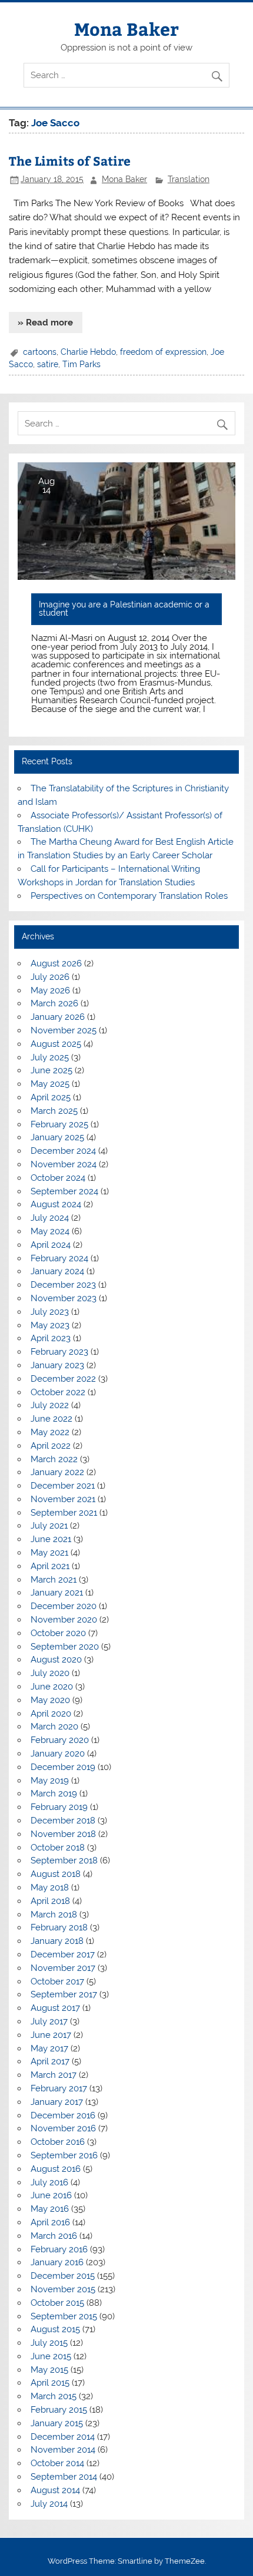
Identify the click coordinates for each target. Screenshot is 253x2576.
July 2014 (49, 2504)
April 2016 (50, 2222)
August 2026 (56, 963)
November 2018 (63, 1834)
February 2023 (59, 1352)
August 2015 (55, 2329)
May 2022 (50, 1432)
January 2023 (57, 1365)
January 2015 (57, 2423)
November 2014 (63, 2450)
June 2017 (51, 2035)
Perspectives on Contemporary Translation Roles (129, 896)
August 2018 (56, 1874)
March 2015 (54, 2396)
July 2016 (49, 2182)
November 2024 (64, 1164)
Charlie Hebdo (88, 352)
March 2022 (54, 1459)
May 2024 (50, 1231)
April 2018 (50, 1901)
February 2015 (59, 2410)
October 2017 (57, 1981)
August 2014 (55, 2490)
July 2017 (49, 2021)
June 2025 (51, 1070)
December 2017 (63, 1954)
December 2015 (63, 2276)
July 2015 (49, 2343)
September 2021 (64, 1513)
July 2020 (50, 1673)
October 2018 (58, 1848)
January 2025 (57, 1137)
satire (48, 364)
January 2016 (57, 2262)
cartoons (40, 352)
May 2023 (50, 1325)
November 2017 (63, 1968)
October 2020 (58, 1633)
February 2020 (60, 1740)
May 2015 (49, 2370)
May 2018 (50, 1888)
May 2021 (49, 1553)
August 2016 (56, 2169)
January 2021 (57, 1593)
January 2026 (58, 1017)
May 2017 (49, 2048)
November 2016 (63, 2128)
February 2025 (59, 1124)
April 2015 (50, 2383)
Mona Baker (126, 28)
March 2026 (54, 1003)
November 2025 (64, 1030)
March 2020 (54, 1727)
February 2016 (59, 2249)
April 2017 (50, 2061)
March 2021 (54, 1580)
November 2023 (64, 1298)
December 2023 (63, 1285)
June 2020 (52, 1687)
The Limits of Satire (70, 161)
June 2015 (51, 2356)
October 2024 (58, 1178)
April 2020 (51, 1714)
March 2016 (54, 2236)
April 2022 (51, 1446)
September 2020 (65, 1647)
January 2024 (57, 1271)
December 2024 (63, 1151)
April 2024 (51, 1245)
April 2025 (51, 1097)
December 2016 (63, 2115)
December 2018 (63, 1821)
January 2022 (57, 1472)
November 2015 (63, 2289)
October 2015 (57, 2303)
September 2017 (64, 1994)
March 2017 (54, 2075)
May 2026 (50, 990)
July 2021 (49, 1526)
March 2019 (54, 1794)
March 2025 (54, 1111)
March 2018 (54, 1915)
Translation (189, 179)
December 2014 (63, 2437)
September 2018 (64, 1860)
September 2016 (64, 2155)
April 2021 (50, 1566)
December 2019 (63, 1767)
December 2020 (64, 1606)
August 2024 (56, 1204)
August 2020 (56, 1660)
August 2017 (55, 2008)
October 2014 (57, 2463)
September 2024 (64, 1191)
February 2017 (59, 2088)
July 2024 (50, 1218)
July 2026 (50, 977)
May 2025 (50, 1084)
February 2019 (59, 1807)
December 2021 (63, 1486)
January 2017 (57, 2102)
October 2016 (58, 2142)
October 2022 (58, 1392)
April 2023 (51, 1338)
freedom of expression (163, 352)
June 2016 (51, 2195)
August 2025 (56, 1044)
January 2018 (57, 1941)
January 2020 (58, 1754)
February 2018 (59, 1927)
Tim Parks (81, 364)
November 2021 (63, 1499)
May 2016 (50, 2209)
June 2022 (51, 1419)
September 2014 (64, 2477)
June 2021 (51, 1539)
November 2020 (64, 1620)
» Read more (45, 323)
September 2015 (64, 2316)
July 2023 (50, 1312)
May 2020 (50, 1700)
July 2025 (50, 1057)
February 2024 (59, 1258)
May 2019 (50, 1781)
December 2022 (63, 1379)
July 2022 (50, 1405)
